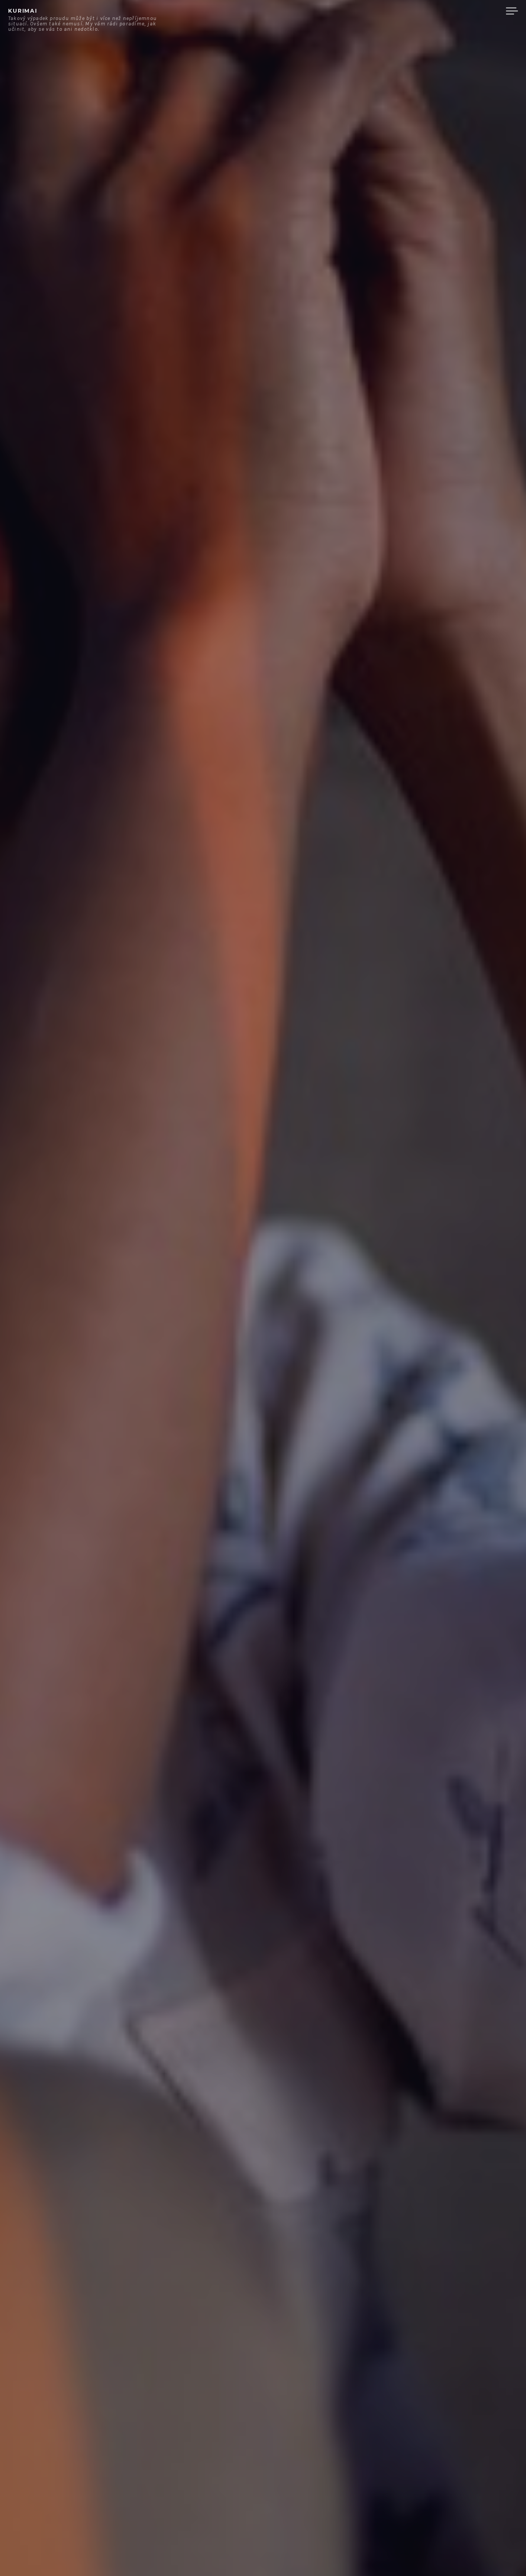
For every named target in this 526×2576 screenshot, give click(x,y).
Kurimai (23, 11)
